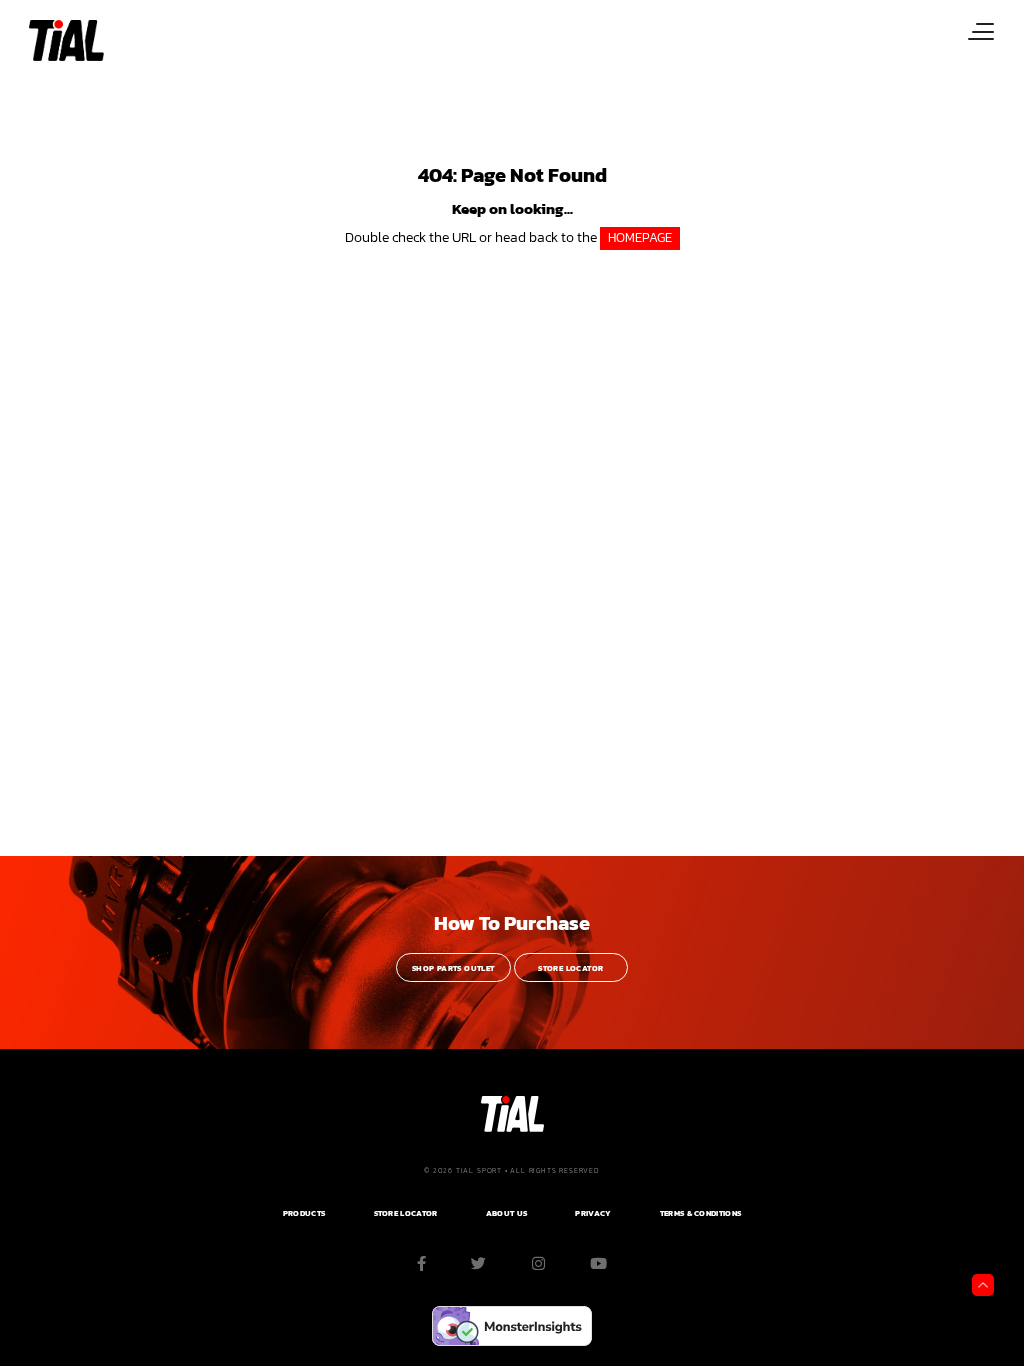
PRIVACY (593, 1213)
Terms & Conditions (700, 1213)
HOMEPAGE (640, 237)
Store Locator (570, 968)
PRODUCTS (304, 1213)
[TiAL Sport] (64, 39)
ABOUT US (506, 1213)
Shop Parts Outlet (453, 968)
